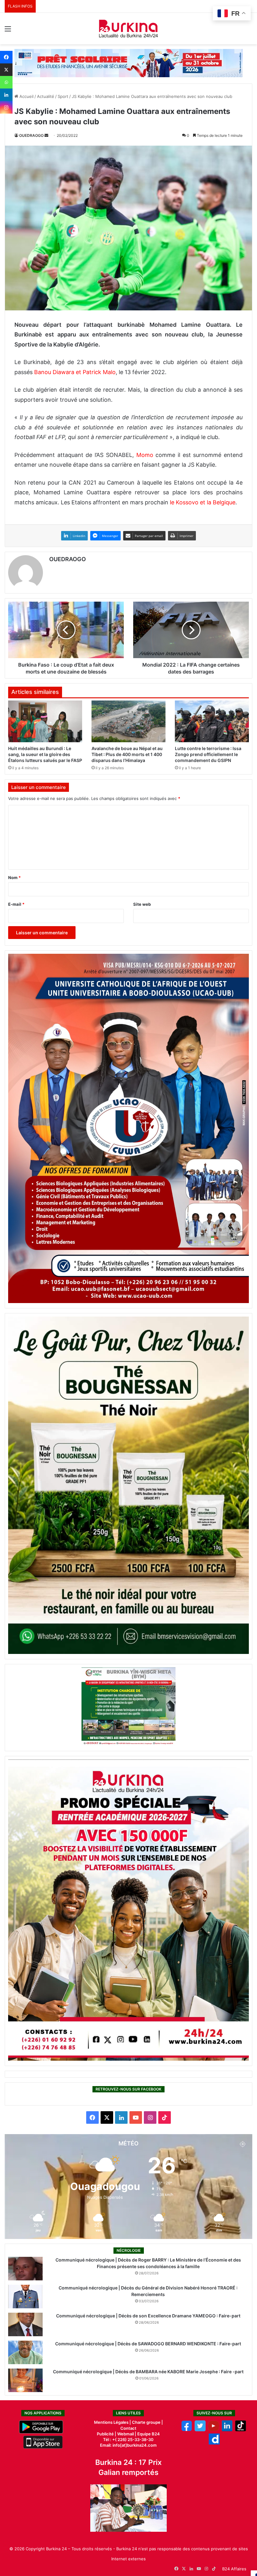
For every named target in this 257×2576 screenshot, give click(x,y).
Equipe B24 (148, 2434)
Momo (145, 455)
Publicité (105, 2434)
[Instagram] (6, 107)
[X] (6, 70)
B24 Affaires (234, 2569)
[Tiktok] (241, 2430)
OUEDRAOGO (31, 135)
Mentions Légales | (113, 2422)
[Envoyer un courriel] (46, 135)
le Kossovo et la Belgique (203, 502)
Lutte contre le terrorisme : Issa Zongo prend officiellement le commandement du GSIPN (208, 754)
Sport (63, 96)
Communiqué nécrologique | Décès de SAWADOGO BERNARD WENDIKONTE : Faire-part (148, 2344)
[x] (200, 2430)
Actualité (46, 96)
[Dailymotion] (214, 2443)
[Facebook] (6, 57)
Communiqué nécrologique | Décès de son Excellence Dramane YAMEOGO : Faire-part (148, 2316)
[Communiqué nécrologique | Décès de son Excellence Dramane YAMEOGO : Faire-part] (25, 2324)
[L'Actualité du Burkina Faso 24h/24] (128, 29)
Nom (14, 877)
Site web (142, 904)
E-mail (16, 904)
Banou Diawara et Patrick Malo (75, 372)
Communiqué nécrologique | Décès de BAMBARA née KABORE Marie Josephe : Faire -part (148, 2372)
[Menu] (8, 31)
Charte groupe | (147, 2422)
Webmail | (127, 2434)
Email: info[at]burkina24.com (128, 2445)
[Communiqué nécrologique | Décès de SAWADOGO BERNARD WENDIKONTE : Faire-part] (25, 2352)
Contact (128, 2428)
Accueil (26, 96)
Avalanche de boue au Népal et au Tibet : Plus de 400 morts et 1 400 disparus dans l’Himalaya (127, 754)
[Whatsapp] (6, 82)
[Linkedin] (6, 95)
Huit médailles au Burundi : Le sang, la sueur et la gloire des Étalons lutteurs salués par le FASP (45, 754)
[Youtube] (214, 2430)
